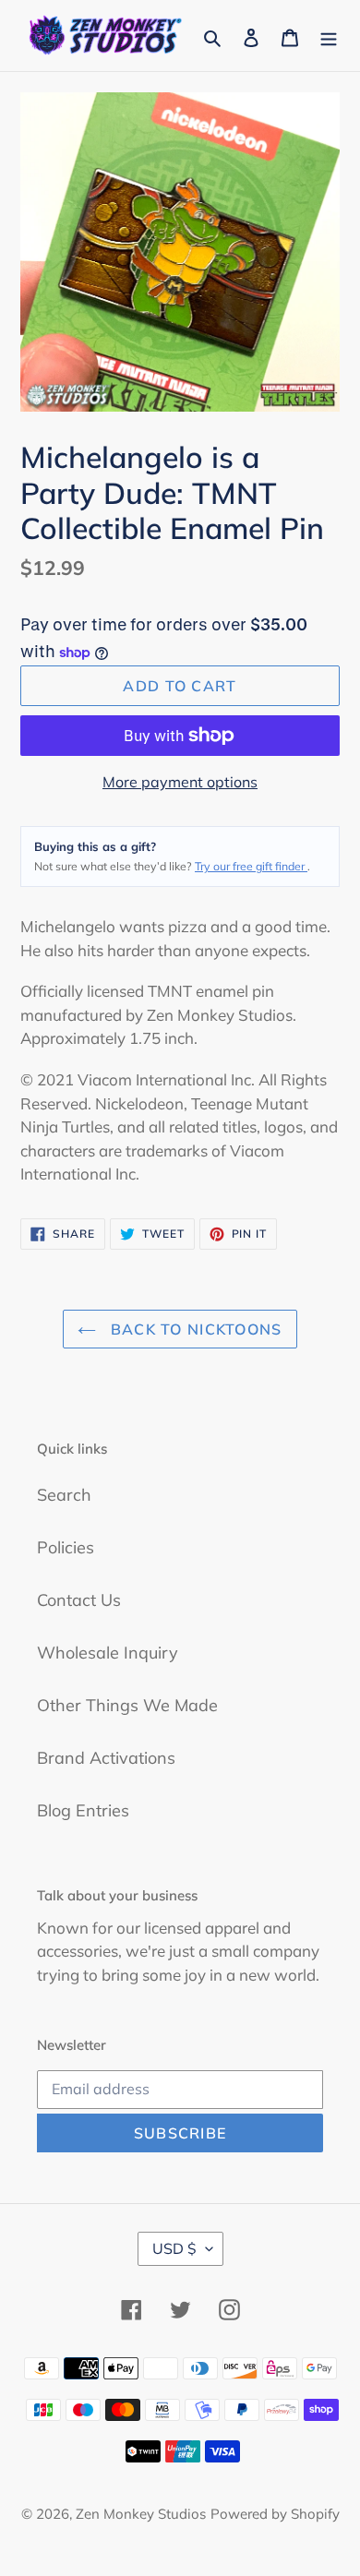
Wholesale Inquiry (108, 1653)
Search (64, 1495)
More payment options (180, 782)
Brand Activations (106, 1758)
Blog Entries (83, 1810)
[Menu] (329, 36)
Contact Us (79, 1600)
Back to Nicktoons (193, 1329)
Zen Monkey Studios (141, 2514)
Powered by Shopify (275, 2514)
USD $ (174, 2248)
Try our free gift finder (251, 866)
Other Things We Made (127, 1705)
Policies (66, 1547)
